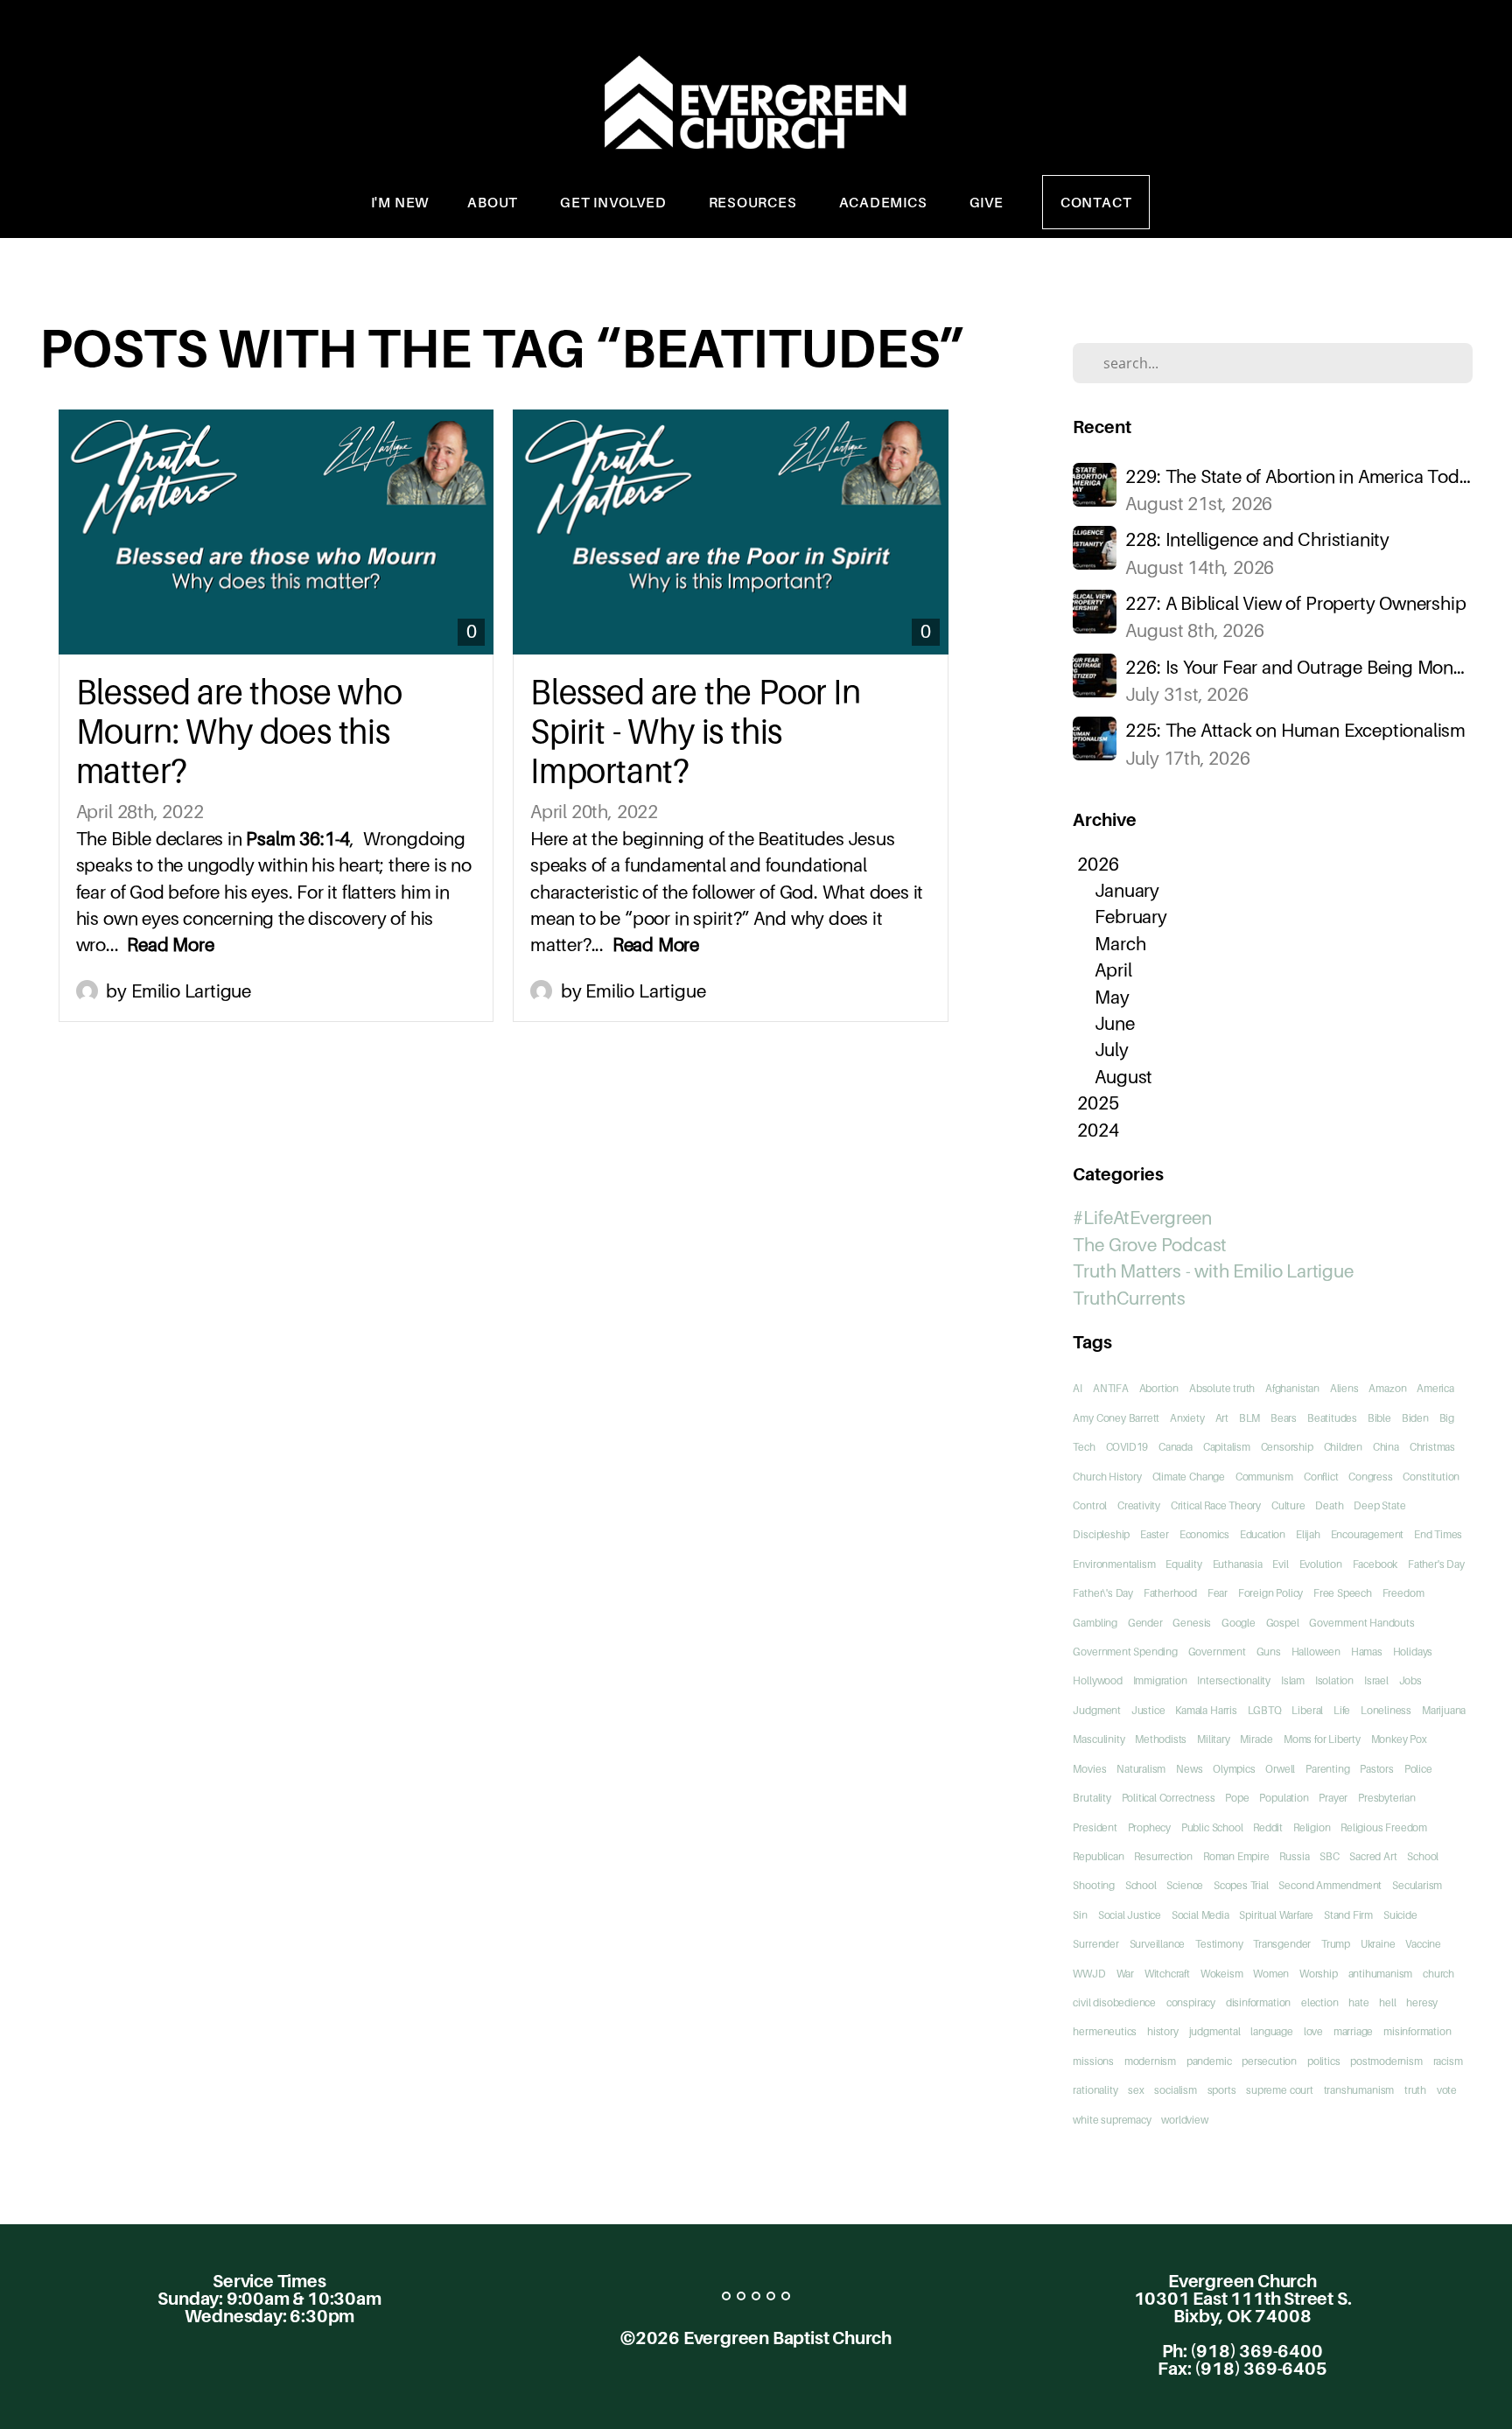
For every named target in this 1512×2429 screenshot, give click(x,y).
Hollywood (1097, 1680)
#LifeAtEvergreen (1142, 1218)
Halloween (1316, 1652)
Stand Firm (1348, 1915)
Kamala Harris (1206, 1710)
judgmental (1215, 2031)
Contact (1096, 202)
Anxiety (1187, 1418)
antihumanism (1381, 1974)
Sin (1080, 1915)
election (1319, 2002)
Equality (1183, 1564)
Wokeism (1222, 1974)
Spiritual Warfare (1276, 1915)
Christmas (1432, 1447)
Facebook (1375, 1564)
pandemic (1209, 2061)
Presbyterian (1387, 1798)
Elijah (1308, 1534)
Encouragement (1368, 1534)
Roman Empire (1236, 1856)
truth (1415, 2090)
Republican (1098, 1856)
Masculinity (1099, 1739)
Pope (1237, 1798)
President (1095, 1827)
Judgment (1096, 1710)
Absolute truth (1222, 1388)
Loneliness (1386, 1710)
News (1189, 1769)
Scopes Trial (1241, 1885)
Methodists (1161, 1739)
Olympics (1234, 1769)
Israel (1376, 1680)
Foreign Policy (1270, 1593)
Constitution (1431, 1477)
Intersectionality (1234, 1680)
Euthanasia (1238, 1564)
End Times (1438, 1534)
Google (1239, 1623)
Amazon (1387, 1388)
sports (1222, 2090)
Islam (1293, 1680)
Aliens (1344, 1388)
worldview (1184, 2120)
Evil (1280, 1564)
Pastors (1377, 1769)
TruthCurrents (1129, 1298)
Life (1342, 1710)
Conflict (1321, 1477)
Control (1090, 1505)
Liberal (1307, 1710)
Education (1263, 1534)
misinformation (1417, 2031)
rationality (1095, 2090)
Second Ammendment (1330, 1885)
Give (987, 202)
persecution (1269, 2061)
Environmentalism (1114, 1564)
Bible (1379, 1418)
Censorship (1287, 1447)
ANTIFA (1111, 1388)
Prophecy (1149, 1827)
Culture (1288, 1505)
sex (1136, 2090)
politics (1323, 2061)
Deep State (1379, 1505)
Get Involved (615, 202)
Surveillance (1158, 1944)
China (1386, 1447)
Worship (1319, 1974)
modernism (1150, 2061)
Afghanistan (1292, 1388)
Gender (1145, 1623)
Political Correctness (1169, 1798)
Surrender (1095, 1944)
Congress (1370, 1477)
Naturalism (1141, 1769)
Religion (1312, 1827)
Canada (1176, 1447)
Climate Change (1189, 1477)
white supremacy (1112, 2120)
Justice (1148, 1710)
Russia (1294, 1856)
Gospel (1283, 1623)
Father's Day (1436, 1564)
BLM (1249, 1418)
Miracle (1256, 1739)
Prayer (1333, 1798)
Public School (1212, 1827)
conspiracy (1191, 2002)
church (1438, 1974)
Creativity (1139, 1505)
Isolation (1334, 1680)
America (1435, 1388)
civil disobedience (1114, 2002)
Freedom (1403, 1593)
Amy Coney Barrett (1116, 1418)
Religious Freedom (1384, 1827)
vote (1447, 2090)
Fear (1218, 1593)
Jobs (1410, 1680)
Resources (755, 202)
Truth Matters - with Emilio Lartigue (1213, 1271)
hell (1387, 2002)
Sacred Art (1373, 1856)
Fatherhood (1170, 1593)
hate (1358, 2002)
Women (1271, 1974)
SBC (1329, 1856)
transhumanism (1359, 2090)
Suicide (1400, 1915)
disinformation (1258, 2002)
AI (1078, 1388)
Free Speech (1343, 1593)
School (1141, 1885)
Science (1185, 1885)
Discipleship (1101, 1534)
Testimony (1219, 1944)
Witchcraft (1167, 1974)
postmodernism (1386, 2061)
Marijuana (1444, 1710)
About (494, 202)
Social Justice (1130, 1915)
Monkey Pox (1399, 1739)
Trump (1336, 1944)
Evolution (1321, 1564)
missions (1093, 2061)
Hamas (1367, 1652)
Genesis (1192, 1623)
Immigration (1160, 1680)
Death (1329, 1505)
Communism (1264, 1477)
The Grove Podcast (1150, 1245)
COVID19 (1127, 1447)
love (1313, 2031)
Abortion (1159, 1388)
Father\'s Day (1103, 1593)
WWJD (1089, 1974)
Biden (1415, 1418)
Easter (1155, 1534)
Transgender (1282, 1944)
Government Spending (1125, 1652)
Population (1284, 1798)
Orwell (1280, 1769)
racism (1448, 2061)
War (1125, 1974)
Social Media (1200, 1915)
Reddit (1268, 1827)
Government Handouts (1361, 1623)
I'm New (400, 202)
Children (1343, 1447)
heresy (1422, 2002)
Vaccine (1423, 1944)
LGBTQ (1265, 1710)
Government (1217, 1652)
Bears (1284, 1418)
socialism (1175, 2090)
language (1271, 2031)
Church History (1107, 1477)
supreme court (1280, 2090)
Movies (1089, 1769)
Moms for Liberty (1322, 1739)
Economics (1204, 1534)
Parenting (1327, 1769)
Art (1222, 1418)
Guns (1269, 1652)
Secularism (1417, 1885)
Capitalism (1227, 1447)
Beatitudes (1332, 1418)
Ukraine (1378, 1944)
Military (1213, 1739)
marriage (1353, 2031)
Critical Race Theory (1216, 1505)
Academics (885, 202)
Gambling (1095, 1623)
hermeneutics (1105, 2031)
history (1163, 2031)
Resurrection (1163, 1856)
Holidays (1413, 1652)
